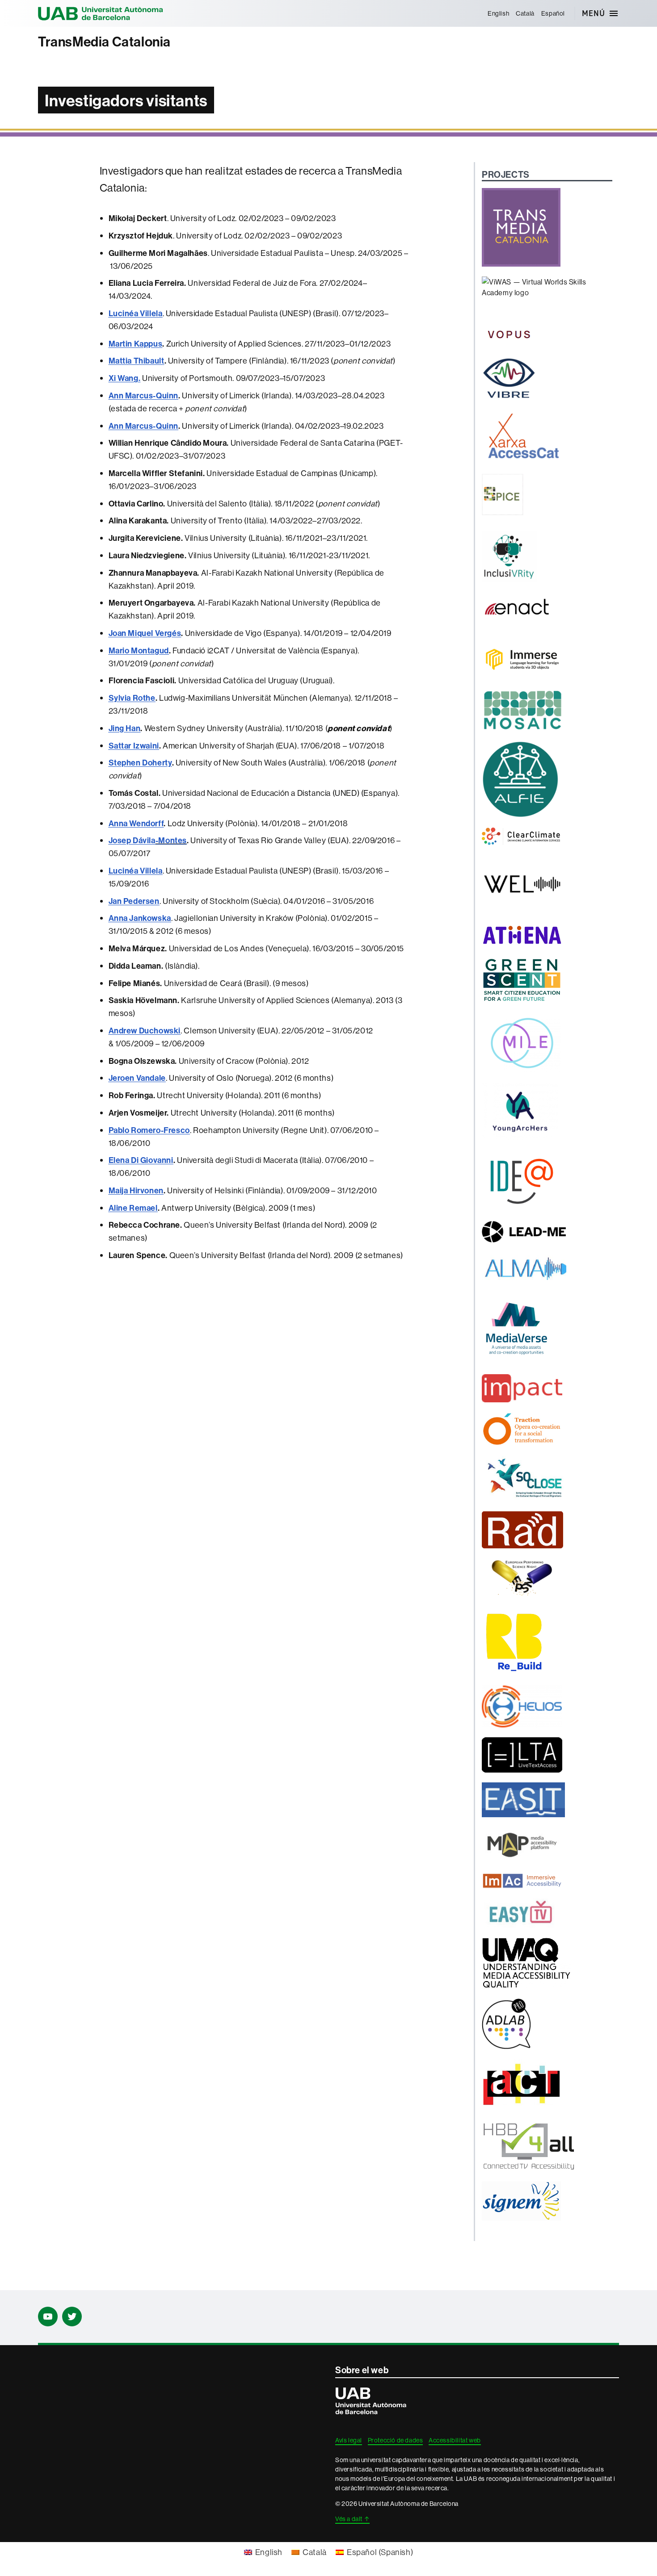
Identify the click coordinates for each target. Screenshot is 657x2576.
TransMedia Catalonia (104, 42)
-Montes (171, 840)
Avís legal (349, 2440)
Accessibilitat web (455, 2440)
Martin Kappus (136, 344)
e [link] (137, 1078)
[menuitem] (498, 13)
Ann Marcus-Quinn (144, 395)
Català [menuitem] (315, 2552)
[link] (136, 313)
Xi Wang (124, 378)
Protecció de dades (396, 2440)
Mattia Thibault (137, 361)
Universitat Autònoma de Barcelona (101, 13)
